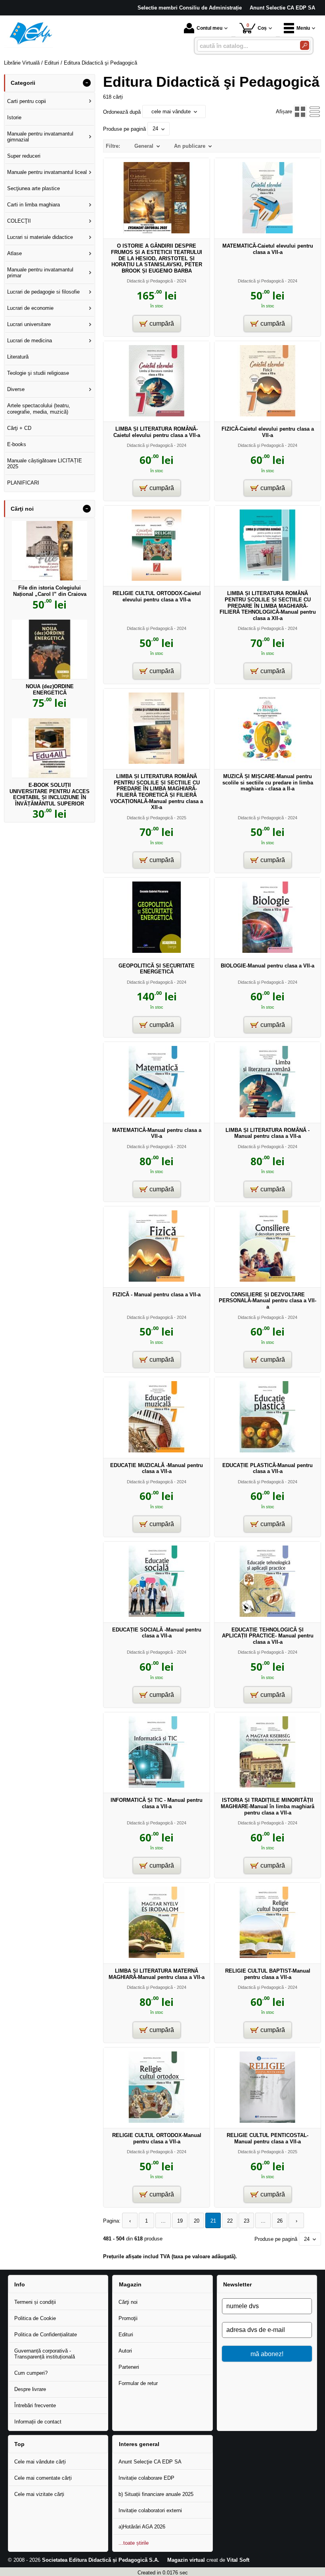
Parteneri (129, 2367)
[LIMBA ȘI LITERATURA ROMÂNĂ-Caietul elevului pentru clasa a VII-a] (157, 415)
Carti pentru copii (27, 101)
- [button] (87, 83)
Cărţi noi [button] (22, 509)
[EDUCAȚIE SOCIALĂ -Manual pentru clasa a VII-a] (157, 1615)
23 (247, 2221)
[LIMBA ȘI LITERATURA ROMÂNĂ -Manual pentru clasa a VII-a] (268, 1115)
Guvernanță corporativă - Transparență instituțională (45, 2354)
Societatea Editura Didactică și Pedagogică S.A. (101, 2560)
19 (180, 2221)
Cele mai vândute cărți (40, 2462)
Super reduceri (24, 156)
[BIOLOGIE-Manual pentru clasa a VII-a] (268, 951)
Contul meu (209, 28)
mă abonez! (267, 2354)
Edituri (126, 2335)
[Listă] (315, 112)
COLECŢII (19, 221)
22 (230, 2221)
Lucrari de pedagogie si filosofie (43, 292)
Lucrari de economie (30, 308)
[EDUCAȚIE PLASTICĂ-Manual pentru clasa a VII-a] (268, 1451)
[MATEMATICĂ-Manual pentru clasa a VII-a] (157, 1115)
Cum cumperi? (31, 2373)
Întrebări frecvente (35, 2405)
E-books (17, 444)
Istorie (14, 117)
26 (280, 2221)
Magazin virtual (186, 2560)
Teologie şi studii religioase (38, 373)
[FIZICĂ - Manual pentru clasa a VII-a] (157, 1280)
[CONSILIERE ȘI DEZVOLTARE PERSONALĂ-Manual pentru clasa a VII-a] (268, 1280)
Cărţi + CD (19, 428)
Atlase (14, 253)
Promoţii (128, 2318)
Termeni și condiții (35, 2302)
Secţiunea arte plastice (33, 188)
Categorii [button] (23, 83)
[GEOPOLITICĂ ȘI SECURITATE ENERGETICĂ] (157, 951)
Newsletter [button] (237, 2284)
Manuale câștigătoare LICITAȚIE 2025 (45, 464)
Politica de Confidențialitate (46, 2335)
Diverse (16, 389)
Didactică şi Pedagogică (150, 281)
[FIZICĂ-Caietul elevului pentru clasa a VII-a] (268, 415)
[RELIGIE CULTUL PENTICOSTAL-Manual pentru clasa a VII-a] (268, 2121)
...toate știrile (134, 2543)
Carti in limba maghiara (33, 205)
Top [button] (19, 2444)
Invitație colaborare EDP (146, 2478)
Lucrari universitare (29, 324)
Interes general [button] (139, 2444)
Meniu (303, 28)
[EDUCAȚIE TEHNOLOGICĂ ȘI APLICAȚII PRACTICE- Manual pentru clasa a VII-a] (268, 1615)
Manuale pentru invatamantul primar (40, 273)
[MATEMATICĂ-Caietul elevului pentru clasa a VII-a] (268, 232)
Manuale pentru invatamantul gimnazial (40, 137)
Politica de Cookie (35, 2318)
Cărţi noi (128, 2302)
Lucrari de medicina (30, 341)
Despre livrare (30, 2389)
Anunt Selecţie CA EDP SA (150, 2462)
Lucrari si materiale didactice (40, 237)
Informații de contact (38, 2422)
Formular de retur (138, 2383)
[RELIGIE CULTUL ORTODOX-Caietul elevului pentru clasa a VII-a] (157, 579)
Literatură (18, 357)
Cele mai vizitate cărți (39, 2494)
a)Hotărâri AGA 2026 (142, 2527)
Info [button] (20, 2284)
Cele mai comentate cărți (43, 2478)
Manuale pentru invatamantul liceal (47, 172)
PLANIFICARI (23, 483)
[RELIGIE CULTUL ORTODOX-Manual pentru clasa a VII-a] (157, 2121)
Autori (125, 2351)
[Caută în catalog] (305, 45)
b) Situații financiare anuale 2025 (156, 2494)
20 (197, 2221)
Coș (257, 27)
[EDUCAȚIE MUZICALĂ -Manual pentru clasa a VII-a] (157, 1451)
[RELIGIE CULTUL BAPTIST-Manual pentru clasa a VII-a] (268, 1956)
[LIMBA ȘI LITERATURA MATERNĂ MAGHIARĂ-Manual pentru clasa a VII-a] (157, 1956)
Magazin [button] (130, 2284)
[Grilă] (300, 112)
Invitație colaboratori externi (150, 2510)
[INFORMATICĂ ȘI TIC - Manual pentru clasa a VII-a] (157, 1786)
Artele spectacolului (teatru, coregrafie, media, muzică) (39, 409)
